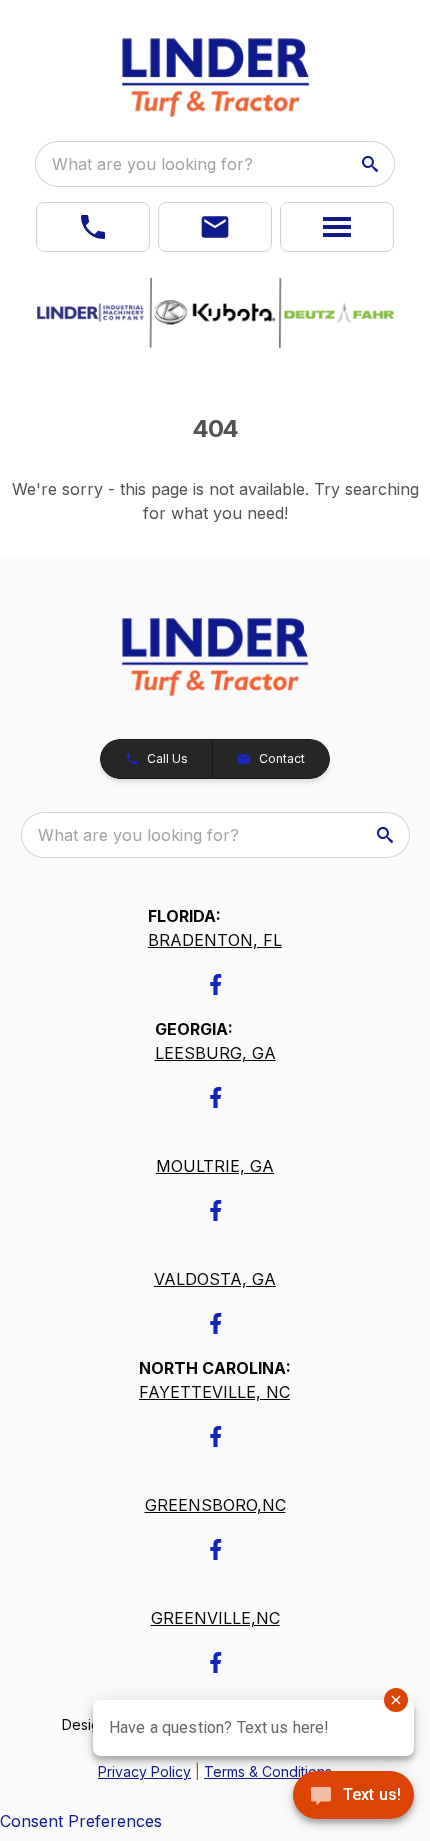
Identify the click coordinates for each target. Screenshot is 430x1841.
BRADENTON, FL (215, 940)
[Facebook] (215, 984)
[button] (93, 227)
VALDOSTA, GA (215, 1279)
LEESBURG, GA (215, 1053)
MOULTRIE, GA (215, 1166)
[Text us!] (353, 1797)
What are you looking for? (152, 164)
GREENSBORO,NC (215, 1505)
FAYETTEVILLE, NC (214, 1392)
